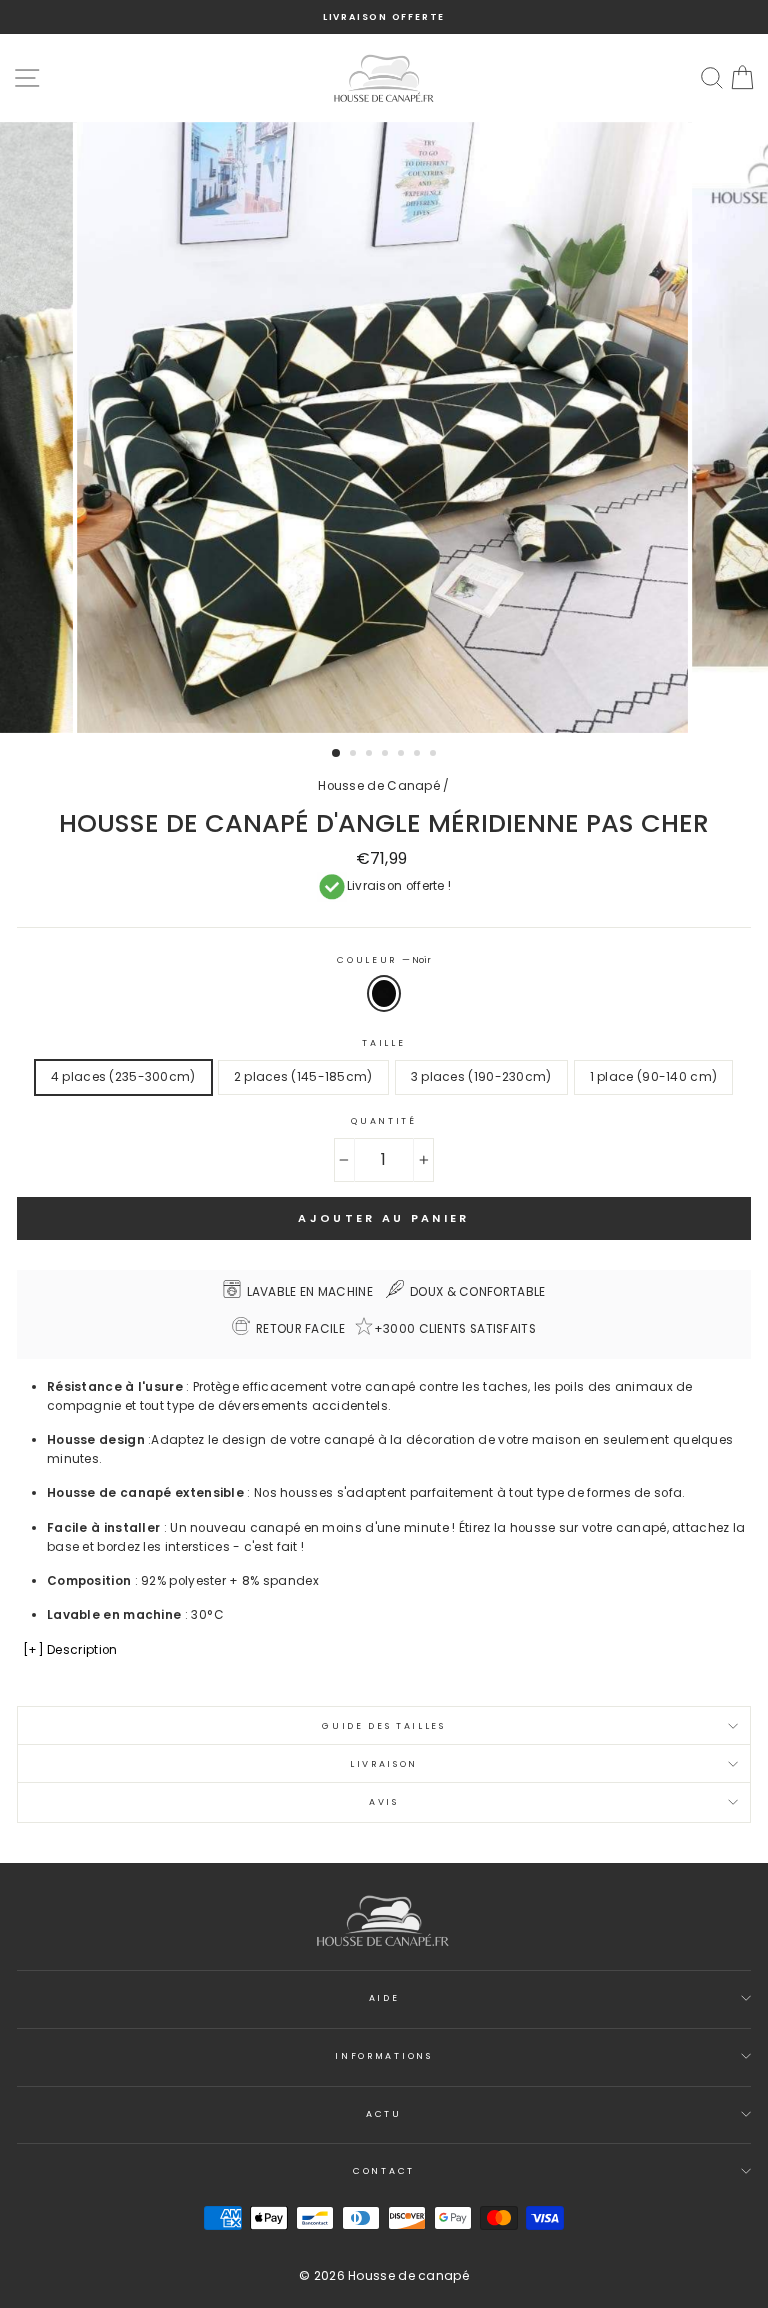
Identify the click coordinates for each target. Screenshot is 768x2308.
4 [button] (387, 755)
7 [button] (435, 755)
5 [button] (403, 755)
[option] (384, 17)
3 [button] (371, 755)
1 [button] (337, 754)
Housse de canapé (408, 2275)
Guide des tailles (384, 1726)
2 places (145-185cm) (303, 1077)
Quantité (383, 1121)
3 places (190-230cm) (481, 1077)
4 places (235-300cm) (123, 1077)
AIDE (384, 1998)
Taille (383, 1043)
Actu (384, 2114)
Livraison (384, 1764)
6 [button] (419, 755)
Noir (384, 993)
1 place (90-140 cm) (654, 1077)
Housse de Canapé (379, 786)
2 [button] (355, 755)
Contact (384, 2171)
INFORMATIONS (383, 2056)
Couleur (383, 960)
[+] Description (70, 1650)
